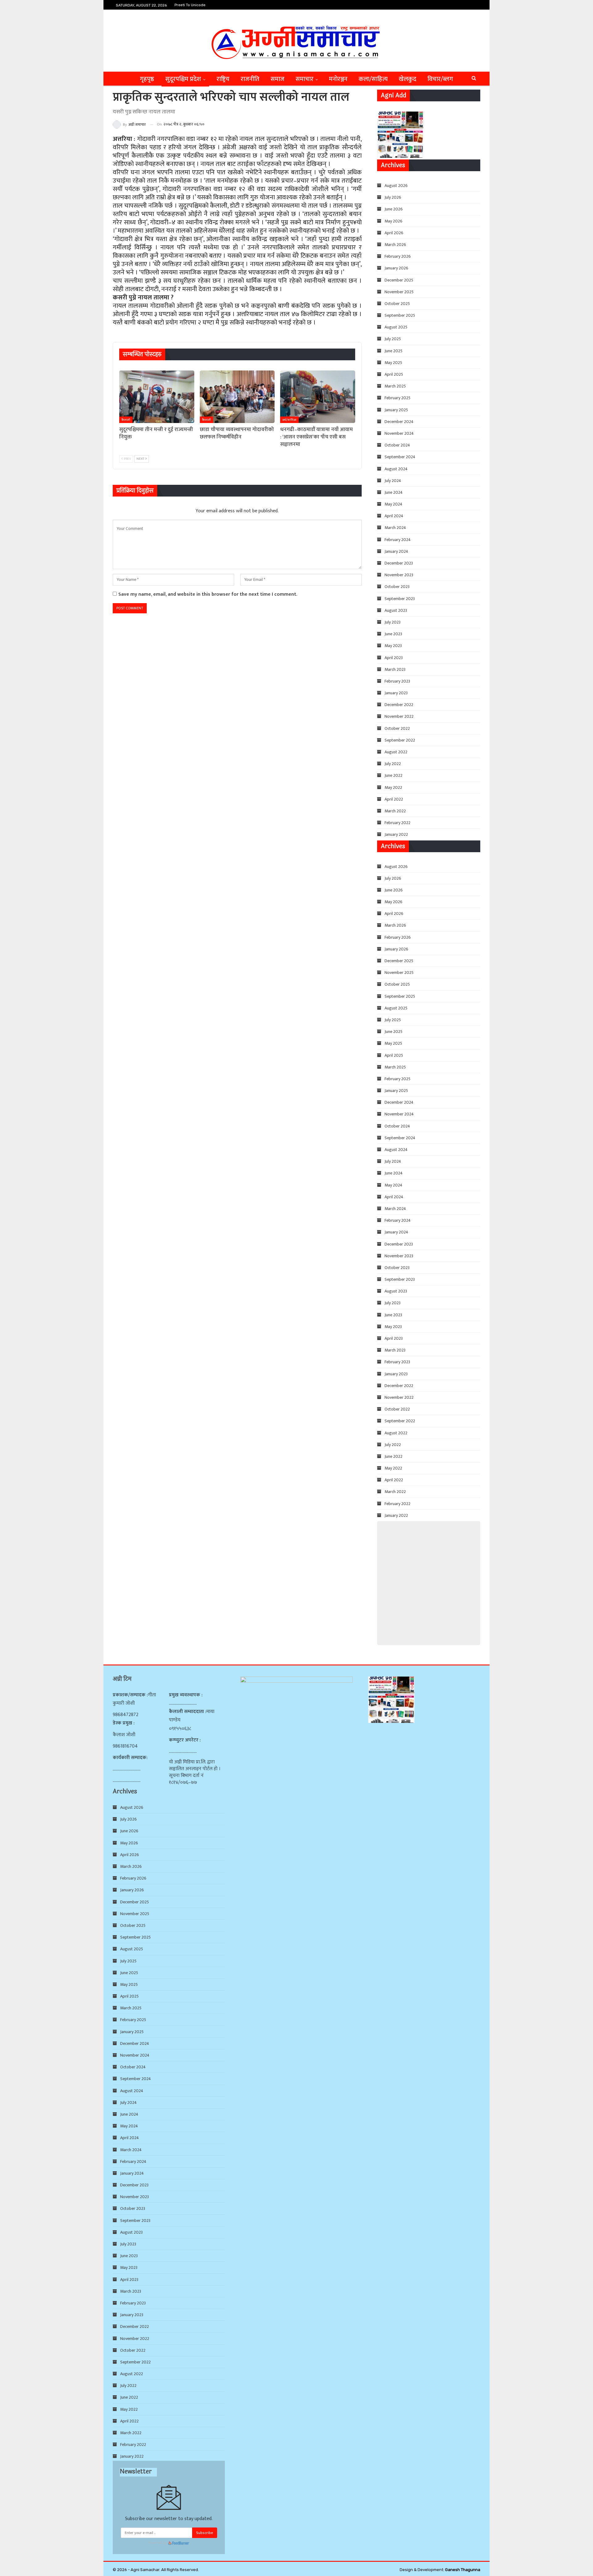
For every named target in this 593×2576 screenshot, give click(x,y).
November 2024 (399, 433)
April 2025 (394, 374)
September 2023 (400, 599)
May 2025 (393, 363)
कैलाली (126, 420)
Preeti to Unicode (190, 5)
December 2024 (399, 422)
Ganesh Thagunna (463, 2570)
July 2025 (393, 339)
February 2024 (398, 540)
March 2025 (395, 386)
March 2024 (395, 528)
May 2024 (393, 504)
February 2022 (397, 823)
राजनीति (250, 79)
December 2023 (399, 563)
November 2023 (399, 575)
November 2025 (399, 292)
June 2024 (394, 492)
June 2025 (393, 351)
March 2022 (395, 811)
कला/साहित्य (373, 79)
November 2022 (399, 716)
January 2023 (396, 693)
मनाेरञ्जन (338, 79)
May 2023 (393, 646)
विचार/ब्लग (440, 79)
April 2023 (394, 658)
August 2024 (396, 469)
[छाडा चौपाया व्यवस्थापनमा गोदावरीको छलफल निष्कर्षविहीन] (237, 397)
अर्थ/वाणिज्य (289, 420)
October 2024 (397, 445)
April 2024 (394, 516)
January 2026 (396, 268)
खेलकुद (408, 79)
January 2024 (396, 551)
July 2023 (393, 622)
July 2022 (393, 764)
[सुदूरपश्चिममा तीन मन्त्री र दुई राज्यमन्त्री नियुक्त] (157, 397)
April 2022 (394, 799)
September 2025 (400, 315)
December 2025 (399, 280)
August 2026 (396, 186)
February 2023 (397, 681)
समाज (278, 79)
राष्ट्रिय (223, 79)
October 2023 (397, 587)
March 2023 (395, 669)
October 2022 (397, 728)
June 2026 (394, 209)
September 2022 (400, 740)
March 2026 (395, 245)
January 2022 (396, 834)
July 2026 (393, 197)
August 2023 (396, 610)
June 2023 (393, 634)
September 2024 (400, 457)
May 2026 (393, 221)
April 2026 (394, 233)
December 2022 (399, 705)
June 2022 (393, 775)
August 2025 (396, 327)
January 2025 (396, 410)
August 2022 (396, 752)
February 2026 (398, 256)
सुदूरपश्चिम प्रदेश (183, 79)
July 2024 (393, 481)
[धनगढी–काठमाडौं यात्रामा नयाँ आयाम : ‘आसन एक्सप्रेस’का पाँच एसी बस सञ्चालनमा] (318, 397)
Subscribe (205, 2533)
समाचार (305, 79)
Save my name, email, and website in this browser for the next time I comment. (208, 594)
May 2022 (393, 787)
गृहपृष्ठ (147, 79)
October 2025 (397, 304)
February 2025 (397, 398)
